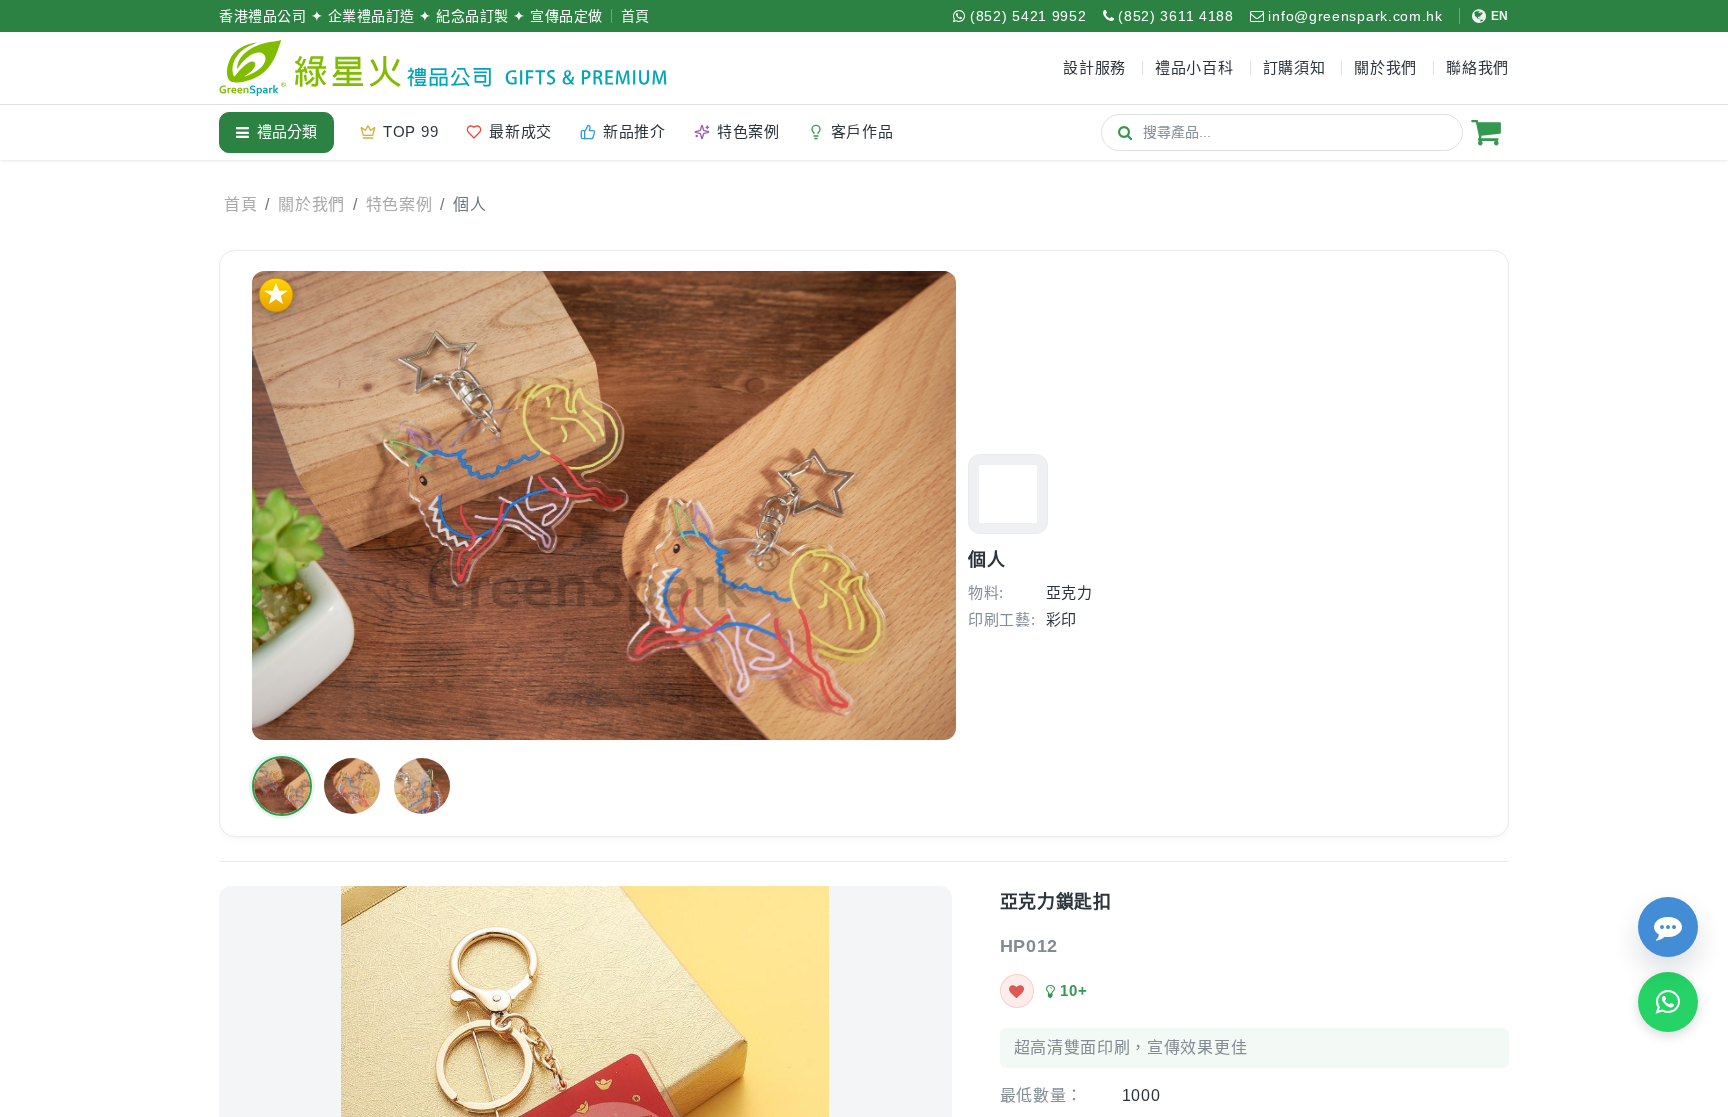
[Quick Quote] (1668, 927)
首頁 (635, 16)
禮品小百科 (1194, 67)
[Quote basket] (1486, 132)
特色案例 (399, 204)
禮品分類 (287, 131)
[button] (282, 786)
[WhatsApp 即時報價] (1668, 1002)
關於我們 (311, 204)
